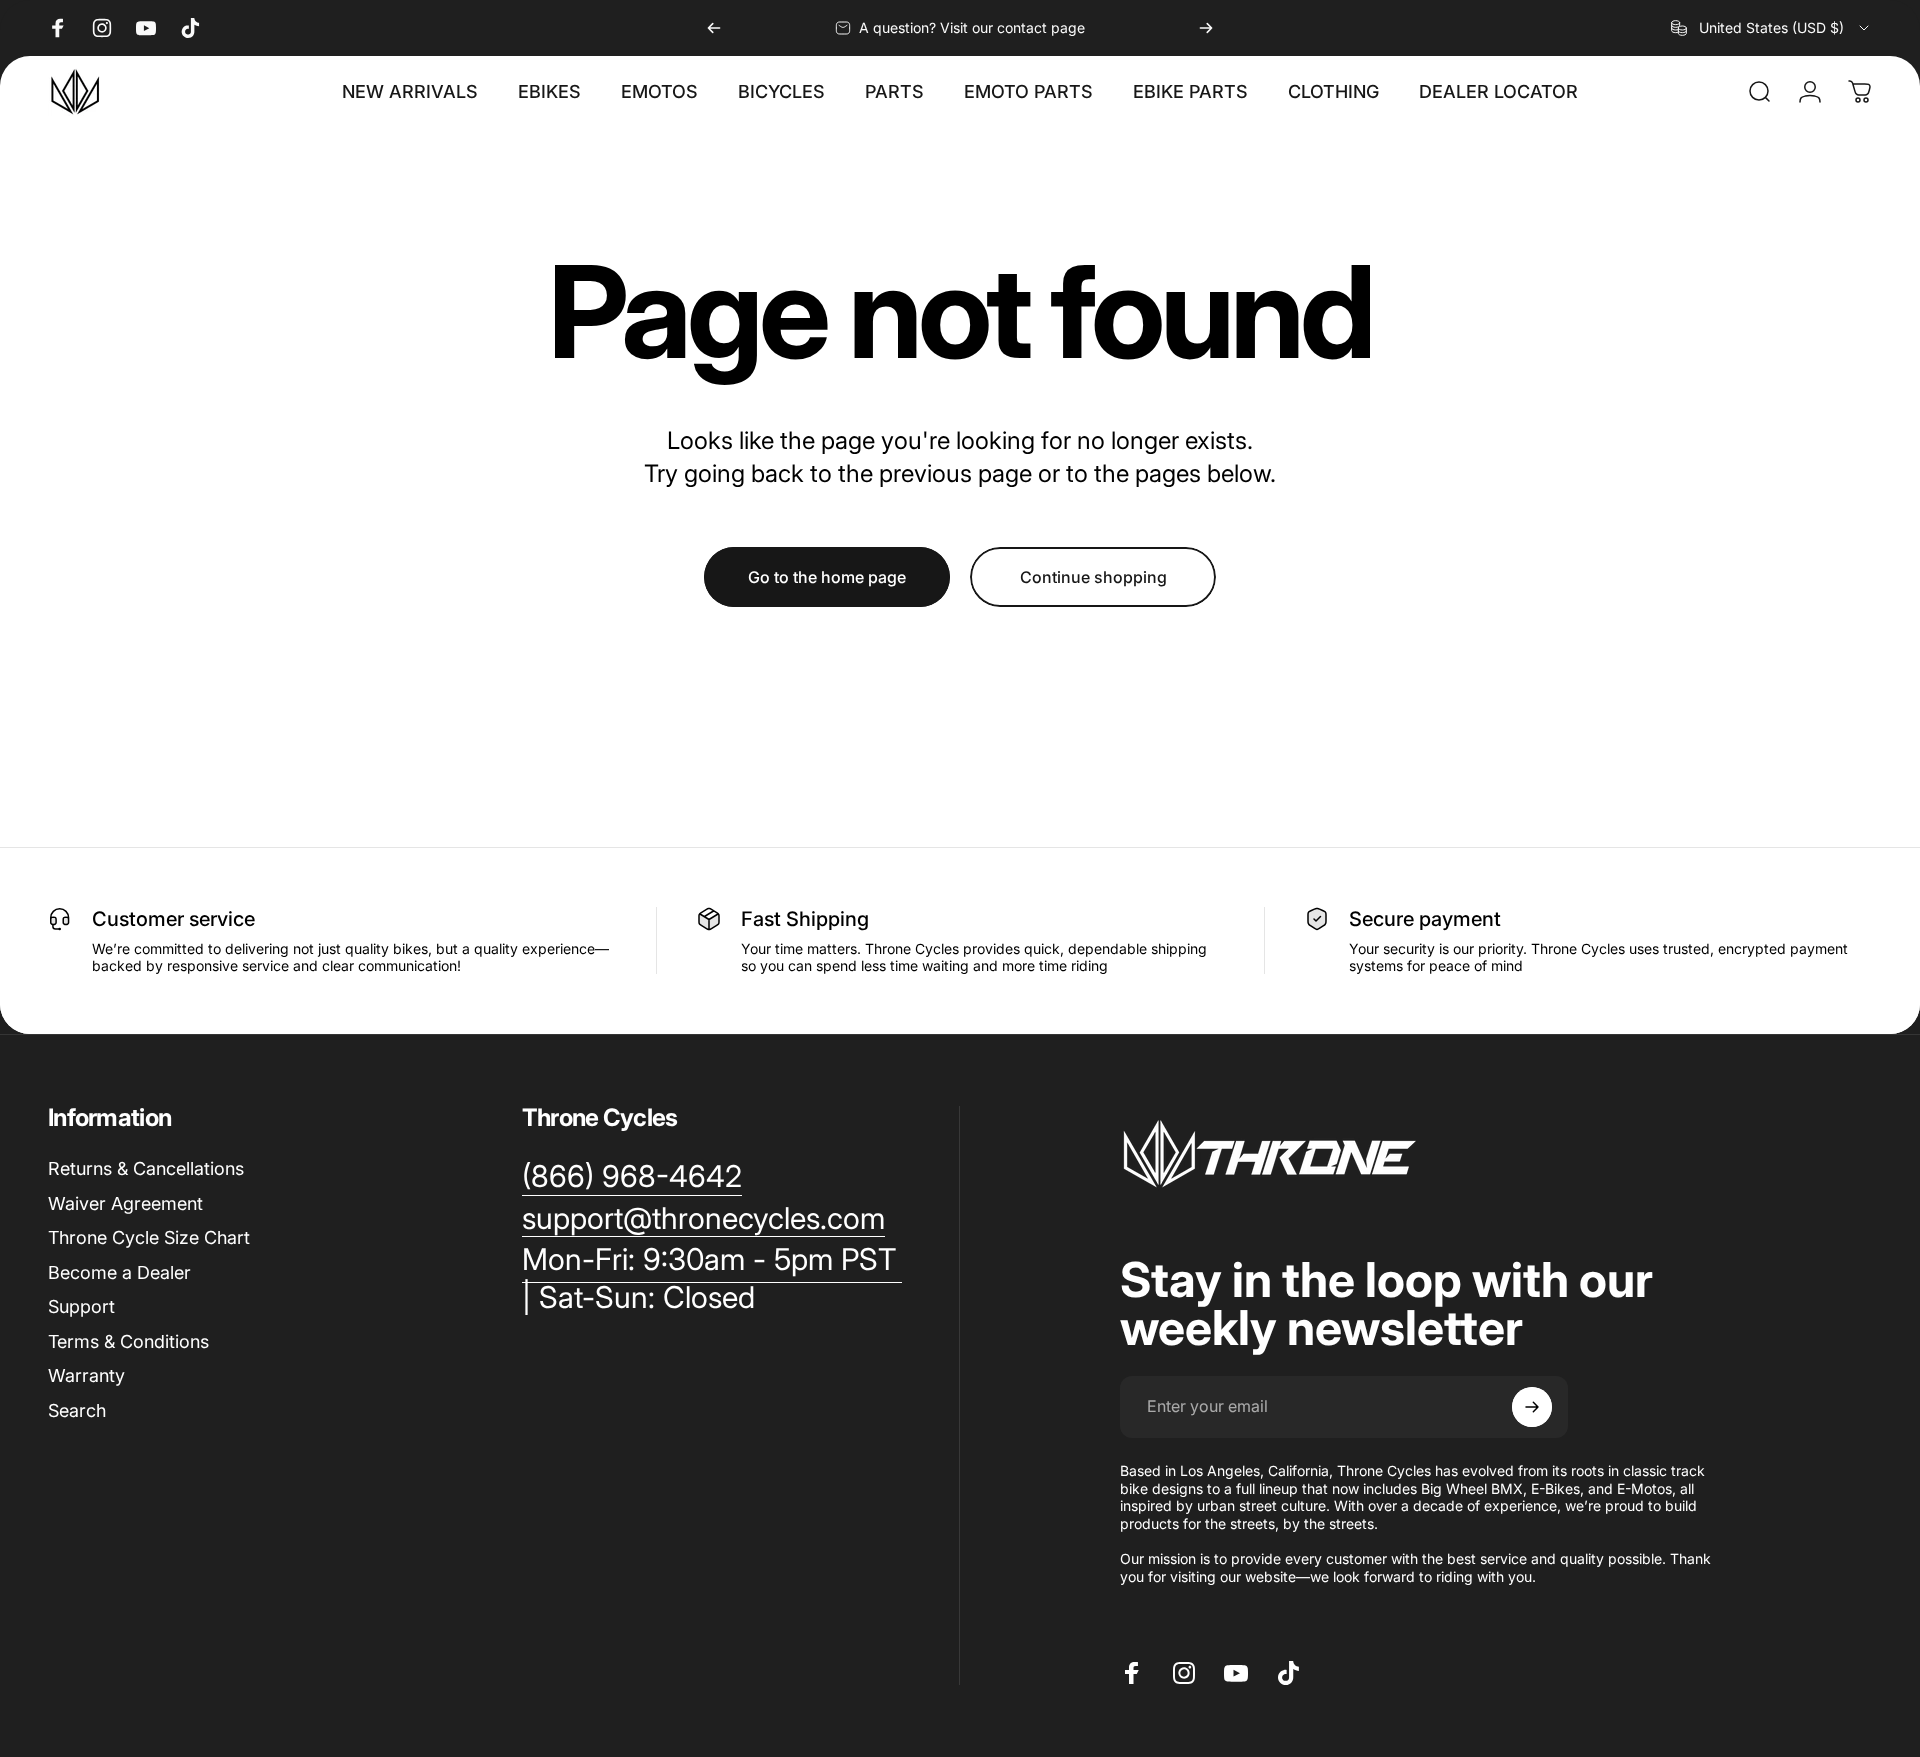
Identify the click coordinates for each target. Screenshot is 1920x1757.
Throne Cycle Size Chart (149, 1237)
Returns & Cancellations (146, 1168)
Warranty (86, 1375)
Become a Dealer (119, 1272)
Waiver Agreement (125, 1203)
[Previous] (714, 28)
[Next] (1206, 28)
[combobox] (1771, 28)
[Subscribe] (1532, 1407)
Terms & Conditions (128, 1341)
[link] (712, 1278)
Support (81, 1306)
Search (77, 1410)
